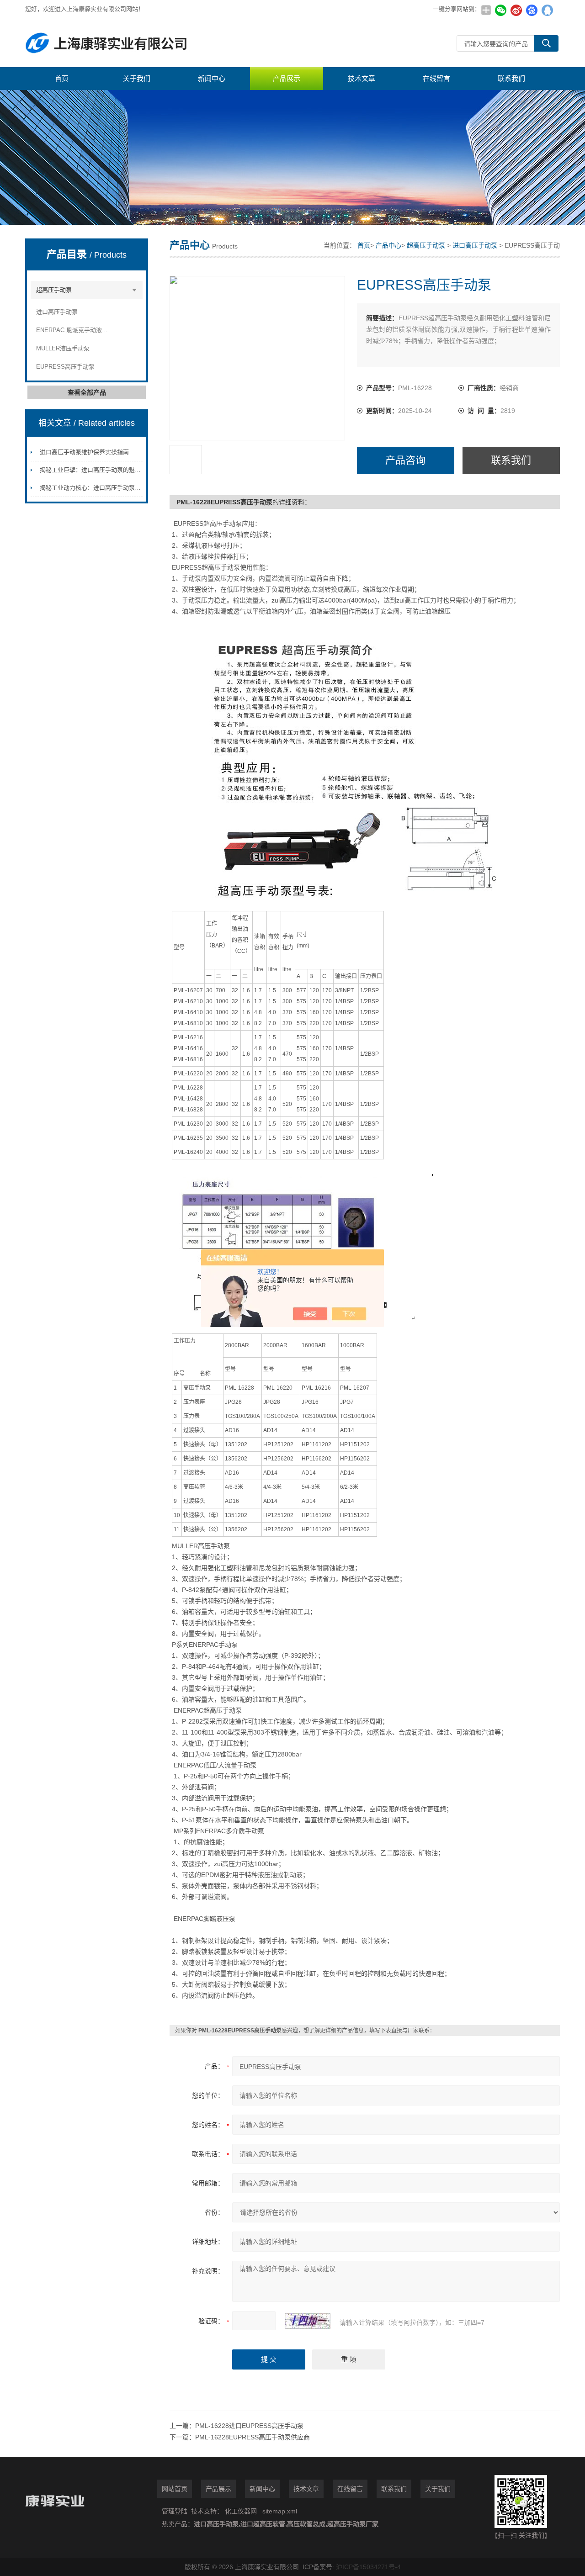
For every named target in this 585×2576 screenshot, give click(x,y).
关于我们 (137, 78)
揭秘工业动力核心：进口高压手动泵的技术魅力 (102, 488)
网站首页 (175, 2489)
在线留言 (436, 78)
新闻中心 (212, 78)
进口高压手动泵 (57, 312)
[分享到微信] (500, 10)
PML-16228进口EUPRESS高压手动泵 (249, 2426)
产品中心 (388, 245)
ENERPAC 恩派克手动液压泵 (73, 330)
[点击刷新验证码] (308, 2321)
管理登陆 (175, 2511)
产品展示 (287, 78)
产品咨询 (405, 460)
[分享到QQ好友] (547, 10)
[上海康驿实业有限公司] (162, 43)
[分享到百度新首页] (532, 10)
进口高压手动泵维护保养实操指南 (84, 452)
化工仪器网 (241, 2511)
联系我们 (511, 78)
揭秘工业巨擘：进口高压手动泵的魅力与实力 (99, 470)
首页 (62, 78)
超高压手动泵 (54, 290)
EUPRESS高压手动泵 (65, 367)
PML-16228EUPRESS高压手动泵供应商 (253, 2437)
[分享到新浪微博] (516, 10)
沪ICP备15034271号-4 (368, 2567)
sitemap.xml (280, 2511)
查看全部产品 (87, 392)
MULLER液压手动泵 (63, 348)
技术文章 (362, 78)
